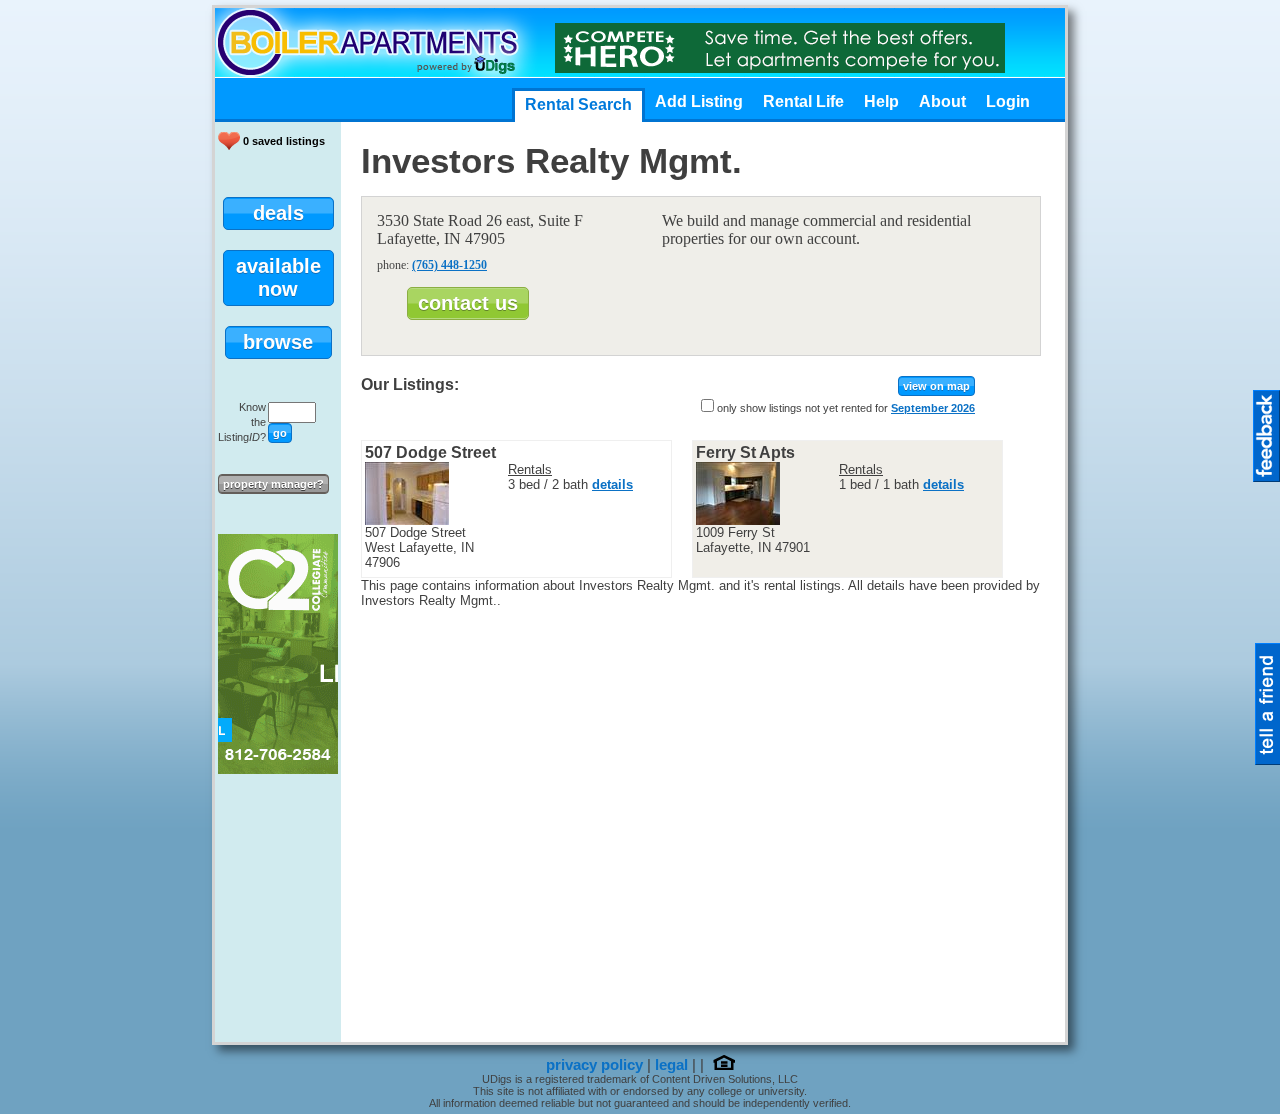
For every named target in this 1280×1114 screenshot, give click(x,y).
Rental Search (578, 104)
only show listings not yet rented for (802, 408)
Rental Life (803, 101)
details (612, 484)
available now (278, 277)
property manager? (273, 484)
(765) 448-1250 (449, 265)
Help (881, 101)
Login (1008, 101)
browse (278, 342)
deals (278, 213)
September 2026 (933, 408)
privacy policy (594, 1065)
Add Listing (699, 101)
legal (671, 1065)
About (942, 101)
